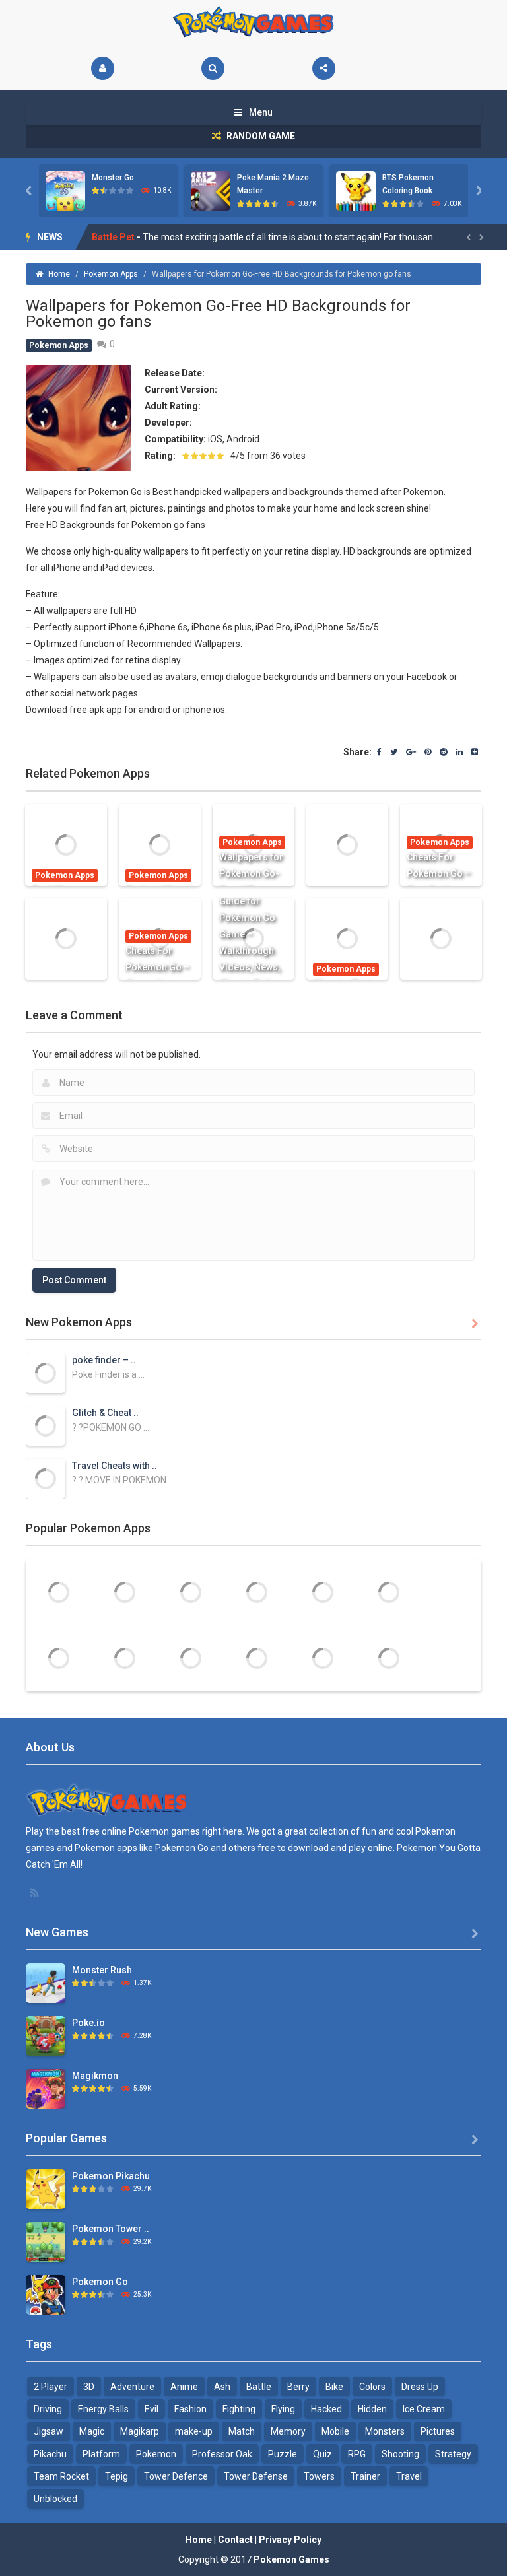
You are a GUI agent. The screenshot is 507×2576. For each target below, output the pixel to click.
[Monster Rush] (46, 1983)
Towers (319, 2476)
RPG (357, 2454)
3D (89, 2387)
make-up (194, 2431)
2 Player (51, 2387)
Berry (298, 2387)
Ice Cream (424, 2409)
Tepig (117, 2476)
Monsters (385, 2431)
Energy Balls (103, 2409)
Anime (184, 2387)
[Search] (213, 68)
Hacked (326, 2409)
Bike (334, 2387)
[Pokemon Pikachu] (46, 2188)
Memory (288, 2431)
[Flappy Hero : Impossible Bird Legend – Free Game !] (191, 1658)
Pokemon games (164, 1831)
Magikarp (140, 2431)
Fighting (239, 2409)
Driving (48, 2409)
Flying (283, 2409)
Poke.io (88, 2023)
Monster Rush (102, 1970)
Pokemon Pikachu (111, 2176)
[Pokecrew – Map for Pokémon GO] (125, 1592)
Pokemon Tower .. (111, 2229)
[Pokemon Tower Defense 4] (46, 2241)
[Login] (103, 68)
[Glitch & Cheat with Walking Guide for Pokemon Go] (46, 1425)
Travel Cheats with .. (115, 1466)
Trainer (365, 2476)
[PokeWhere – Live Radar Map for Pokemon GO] (125, 1658)
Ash (222, 2387)
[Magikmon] (46, 2088)
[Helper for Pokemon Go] (323, 1658)
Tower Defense (256, 2476)
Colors (372, 2387)
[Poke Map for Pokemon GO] (389, 1658)
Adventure (132, 2387)
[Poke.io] (46, 2035)
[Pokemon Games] (254, 22)
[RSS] (36, 1893)
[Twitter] (394, 753)
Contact (235, 2540)
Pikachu (50, 2454)
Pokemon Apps (111, 274)
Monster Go (113, 178)
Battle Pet (113, 237)
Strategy (453, 2454)
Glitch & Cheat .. (105, 1413)
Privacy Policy (290, 2540)
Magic (92, 2431)
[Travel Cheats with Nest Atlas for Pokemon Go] (46, 1478)
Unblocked (55, 2499)
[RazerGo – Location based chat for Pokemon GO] (257, 1658)
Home (59, 274)
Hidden (372, 2409)
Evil (152, 2409)
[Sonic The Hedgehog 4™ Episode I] (323, 1592)
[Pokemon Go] (46, 2294)
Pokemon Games (291, 2559)
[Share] (324, 68)
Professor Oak (222, 2454)
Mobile (335, 2431)
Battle (259, 2387)
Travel (409, 2476)
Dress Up (420, 2387)
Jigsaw (49, 2431)
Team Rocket (61, 2476)
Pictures (438, 2431)
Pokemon (156, 2454)
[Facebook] (379, 753)
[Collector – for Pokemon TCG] (59, 1592)
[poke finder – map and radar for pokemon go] (46, 1373)
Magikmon (95, 2076)
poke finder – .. (104, 1360)
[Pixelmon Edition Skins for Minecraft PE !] (257, 1592)
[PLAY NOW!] (65, 190)
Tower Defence (176, 2476)
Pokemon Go (100, 2282)
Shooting (400, 2454)
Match (242, 2431)
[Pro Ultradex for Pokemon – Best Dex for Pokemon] (191, 1592)
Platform (101, 2454)
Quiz (322, 2454)
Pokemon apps (106, 1848)
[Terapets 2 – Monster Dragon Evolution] (59, 1658)
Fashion (190, 2409)
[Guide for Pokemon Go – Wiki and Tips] (389, 1592)
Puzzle (283, 2454)
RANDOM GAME (260, 136)
